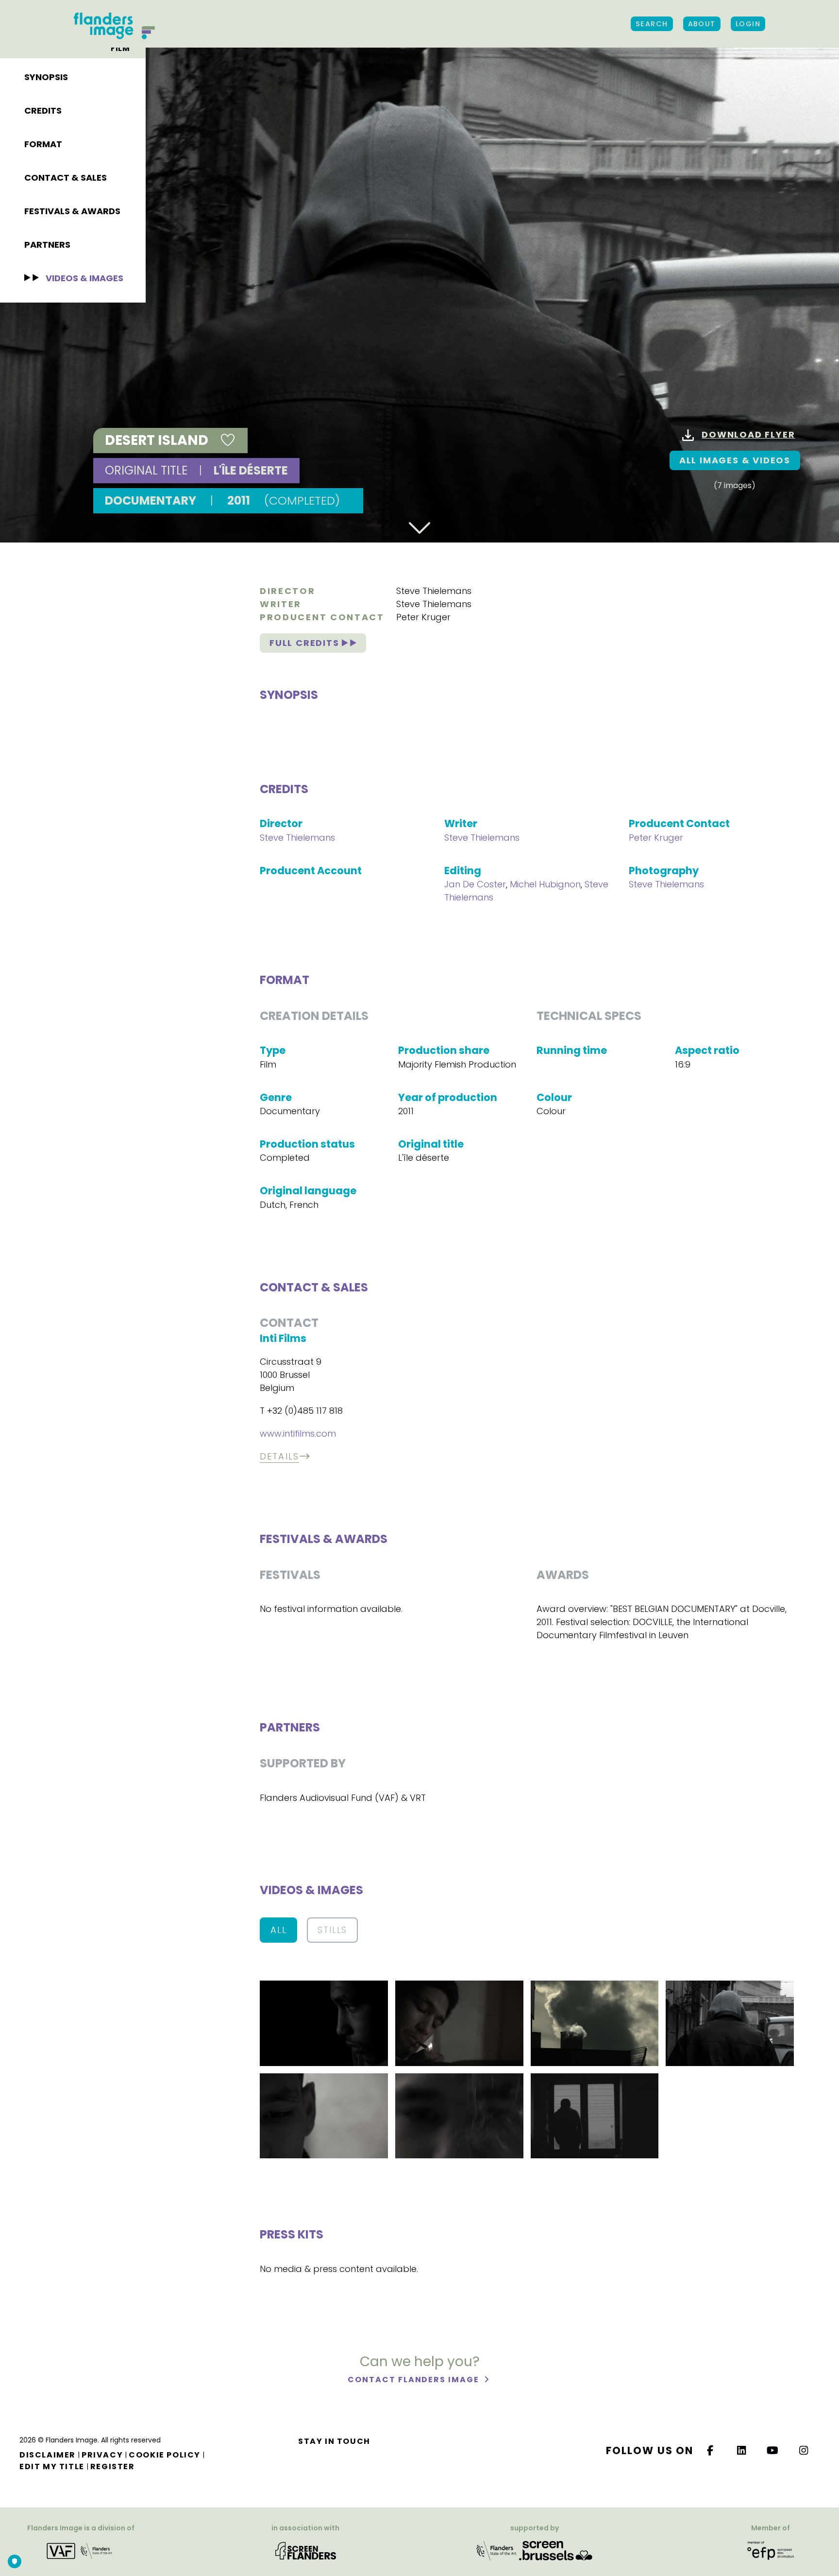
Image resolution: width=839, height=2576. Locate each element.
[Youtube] (773, 2450)
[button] (324, 2023)
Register (113, 2466)
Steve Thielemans (434, 591)
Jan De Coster (475, 884)
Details (279, 1456)
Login (748, 24)
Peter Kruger (423, 617)
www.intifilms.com (298, 1433)
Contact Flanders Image (414, 2380)
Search (652, 24)
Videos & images (84, 278)
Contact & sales (66, 178)
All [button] (278, 1930)
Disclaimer (48, 2455)
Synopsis (46, 77)
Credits (43, 110)
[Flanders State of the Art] (497, 2551)
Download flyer (748, 434)
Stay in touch (334, 2441)
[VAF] (81, 2551)
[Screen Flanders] (306, 2551)
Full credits (306, 643)
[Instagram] (804, 2450)
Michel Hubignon (545, 884)
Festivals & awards (72, 211)
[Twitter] (742, 2450)
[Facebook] (710, 2450)
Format (43, 144)
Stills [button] (332, 1930)
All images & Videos (735, 460)
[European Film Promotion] (771, 2551)
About (702, 24)
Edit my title (52, 2466)
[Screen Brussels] (556, 2551)
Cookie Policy (165, 2455)
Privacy (102, 2455)
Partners (47, 245)
